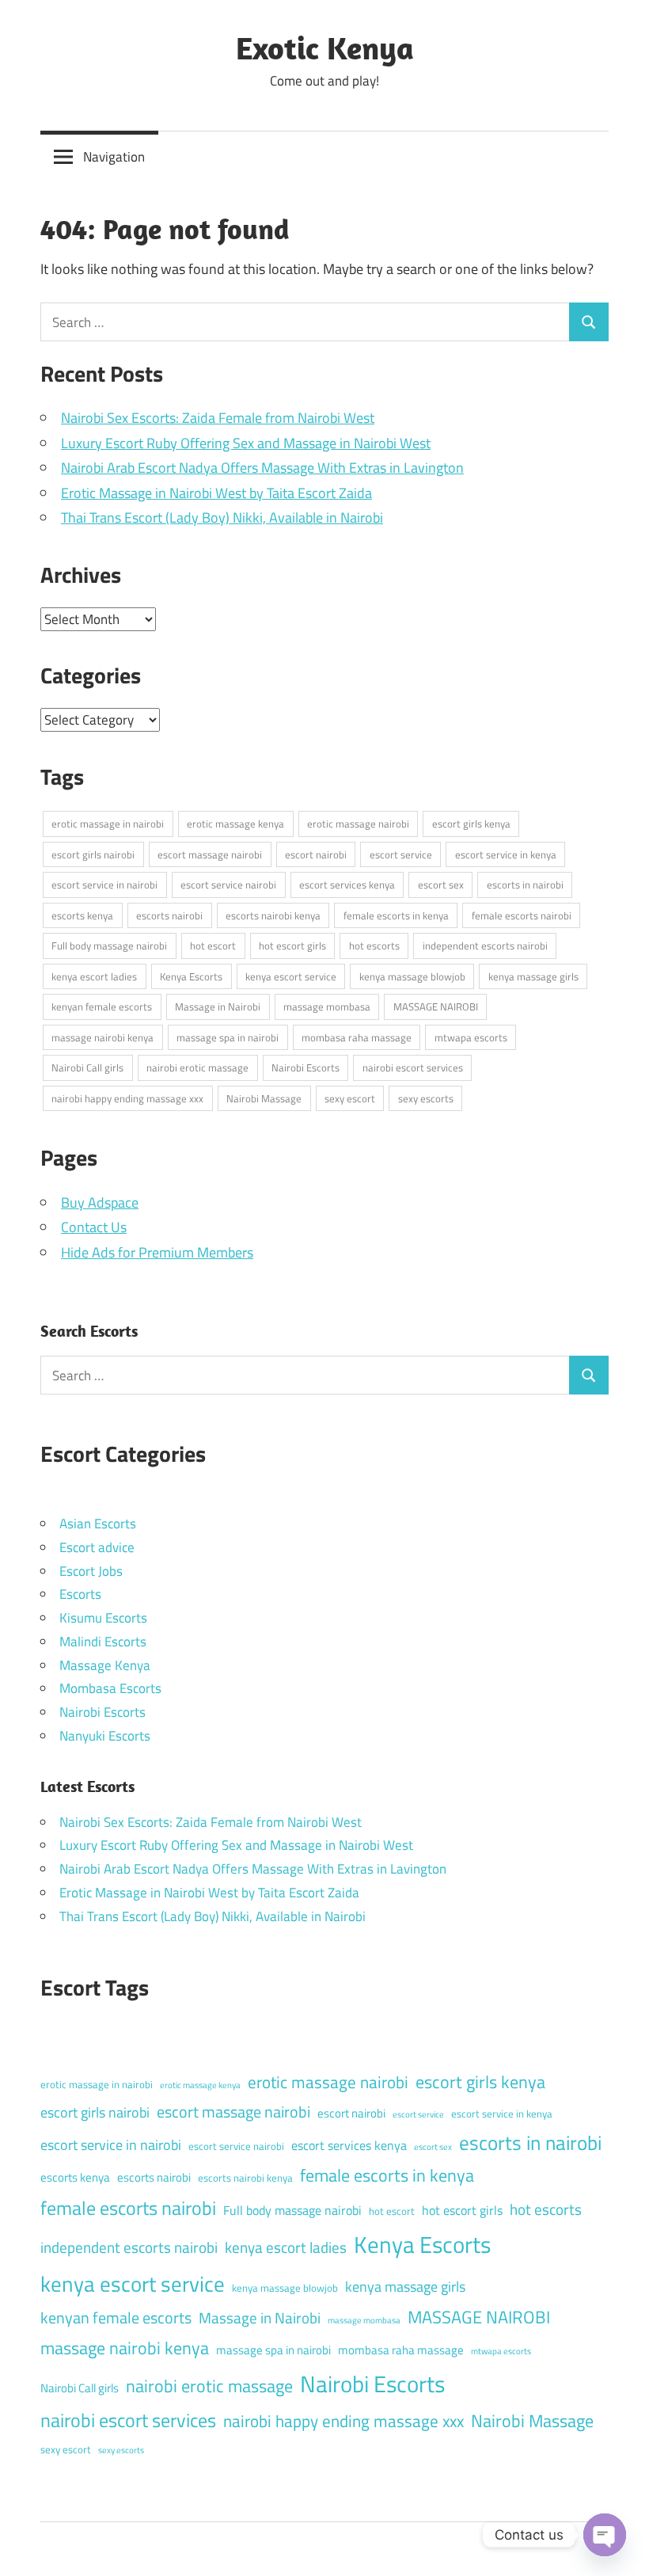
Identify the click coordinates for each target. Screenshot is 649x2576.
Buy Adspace (100, 1202)
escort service (401, 854)
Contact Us (94, 1227)
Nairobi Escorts (306, 1067)
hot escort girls (292, 946)
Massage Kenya (105, 1665)
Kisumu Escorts (103, 1618)
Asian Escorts (98, 1524)
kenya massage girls (533, 976)
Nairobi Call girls (87, 1067)
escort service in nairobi (104, 885)
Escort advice (97, 1547)
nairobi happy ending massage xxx (127, 1098)
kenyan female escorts (102, 1006)
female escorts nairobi (522, 915)
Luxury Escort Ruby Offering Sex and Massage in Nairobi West (246, 443)
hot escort (213, 946)
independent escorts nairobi (485, 946)
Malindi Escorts (103, 1642)
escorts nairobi (169, 915)
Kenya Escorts (191, 976)
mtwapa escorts (471, 1037)
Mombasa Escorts (110, 1688)
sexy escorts (426, 1098)
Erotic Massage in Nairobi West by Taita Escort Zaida (216, 493)
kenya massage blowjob (412, 976)
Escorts (80, 1594)
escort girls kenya (471, 824)
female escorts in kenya (396, 915)
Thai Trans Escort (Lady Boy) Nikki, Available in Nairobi (222, 517)
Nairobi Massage (264, 1098)
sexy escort (350, 1098)
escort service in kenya (506, 854)
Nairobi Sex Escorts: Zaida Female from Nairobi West (218, 418)
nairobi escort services (413, 1067)
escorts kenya (82, 915)
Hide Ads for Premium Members (157, 1252)
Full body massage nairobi (109, 946)
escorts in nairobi (525, 885)
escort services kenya (347, 885)
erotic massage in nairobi (108, 824)
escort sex (441, 885)
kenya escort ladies (94, 976)
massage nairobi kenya (102, 1037)
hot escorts (374, 946)
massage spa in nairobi (228, 1037)
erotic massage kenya (235, 824)
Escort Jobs (91, 1571)
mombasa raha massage (357, 1037)
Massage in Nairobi (218, 1006)
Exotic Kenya (325, 48)
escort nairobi (316, 854)
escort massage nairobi (210, 854)
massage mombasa (327, 1006)
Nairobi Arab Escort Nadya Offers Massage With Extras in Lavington (262, 468)
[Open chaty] (605, 2535)
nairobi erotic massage (197, 1067)
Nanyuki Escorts (105, 1736)
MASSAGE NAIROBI (436, 1006)
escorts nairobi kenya (273, 915)
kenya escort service (291, 976)
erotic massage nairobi (358, 824)
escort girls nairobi (93, 854)
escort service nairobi (228, 885)
